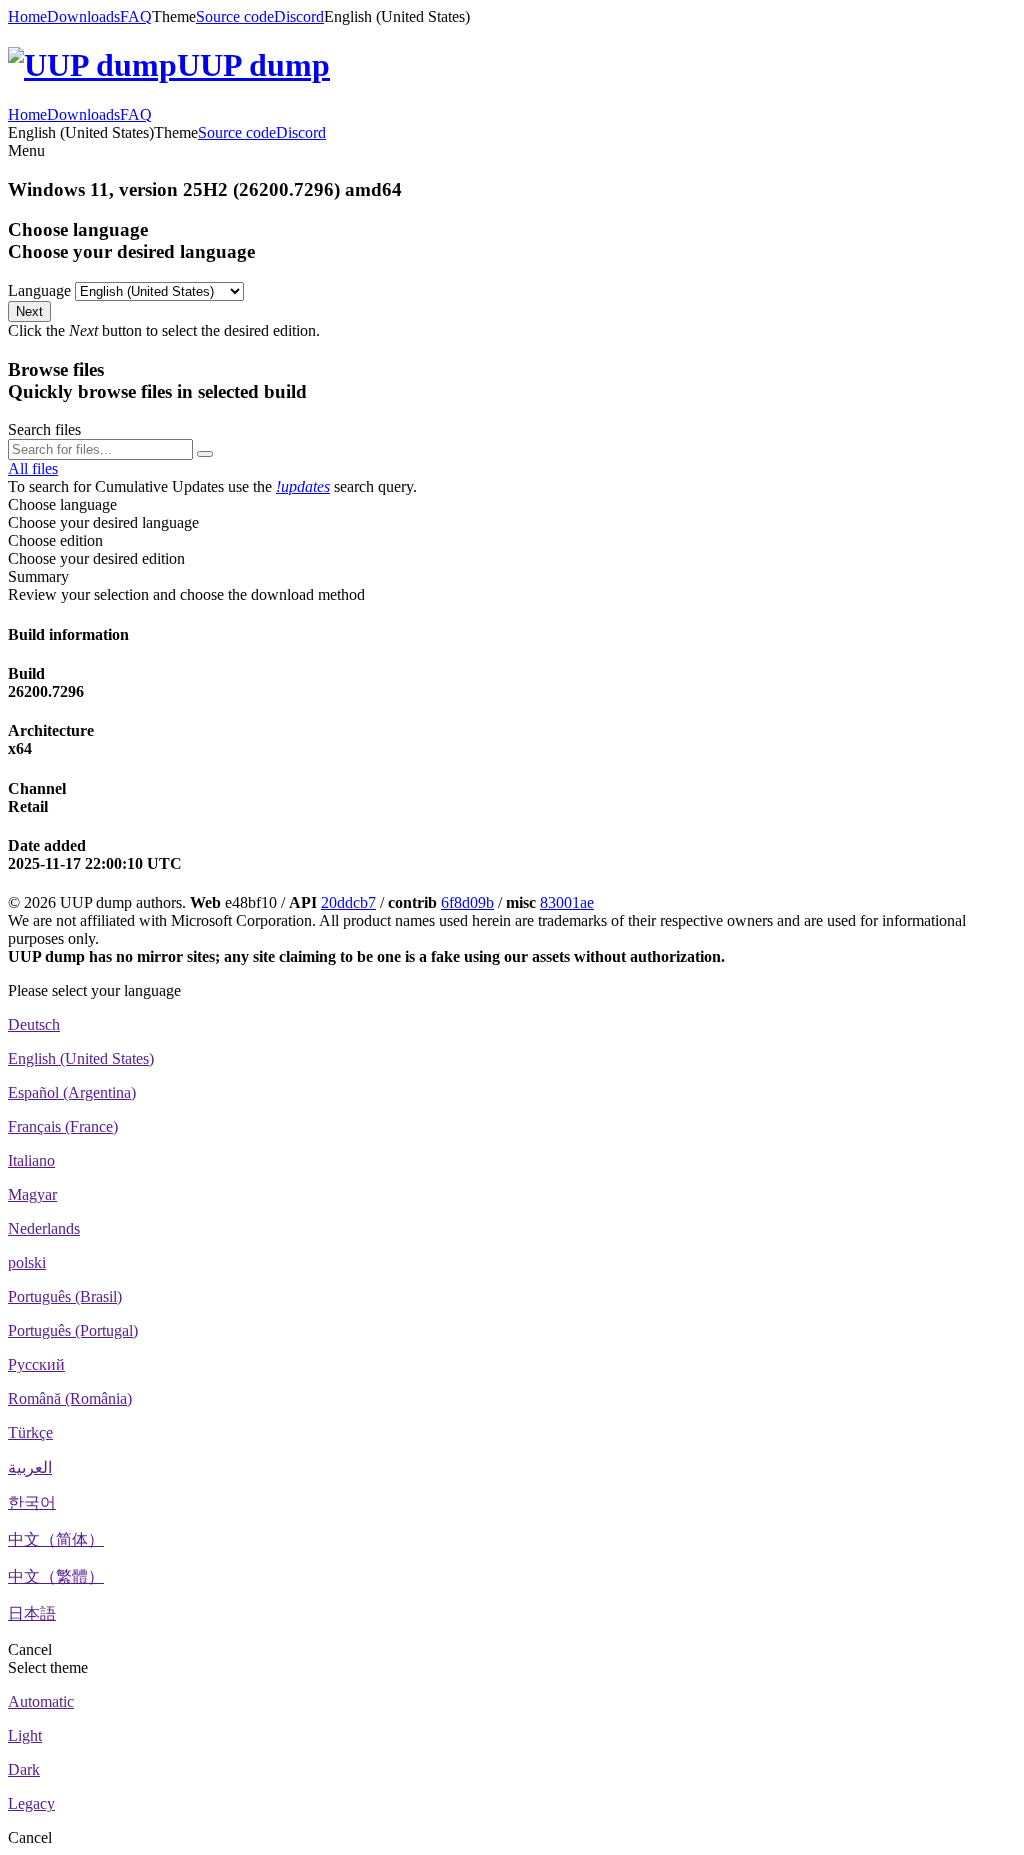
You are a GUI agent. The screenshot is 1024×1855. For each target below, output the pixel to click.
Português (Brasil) (65, 1296)
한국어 (32, 1502)
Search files (44, 429)
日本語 (32, 1613)
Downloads (83, 16)
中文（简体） (56, 1539)
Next (29, 311)
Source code (235, 16)
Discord (299, 16)
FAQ (136, 16)
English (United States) (81, 1058)
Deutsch (34, 1024)
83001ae (567, 902)
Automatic (41, 1701)
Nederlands (44, 1228)
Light (25, 1735)
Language (39, 290)
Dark (24, 1769)
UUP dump (253, 65)
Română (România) (70, 1398)
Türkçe (30, 1432)
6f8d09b (467, 902)
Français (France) (63, 1126)
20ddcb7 (348, 902)
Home (27, 16)
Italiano (31, 1160)
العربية (30, 1467)
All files (33, 468)
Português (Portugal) (73, 1330)
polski (27, 1262)
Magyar (32, 1194)
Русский (36, 1364)
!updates (303, 486)
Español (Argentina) (72, 1092)
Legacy (31, 1803)
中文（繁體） (56, 1576)
